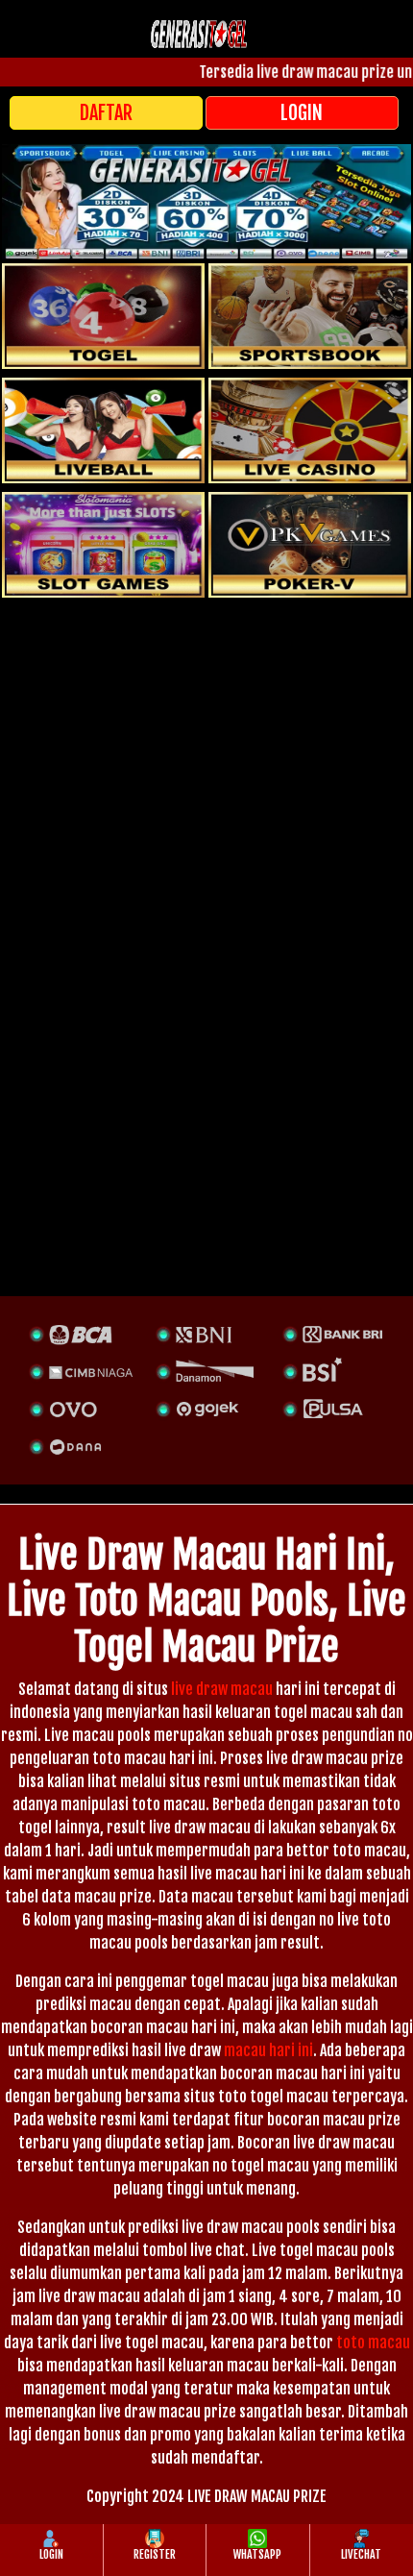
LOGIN (302, 113)
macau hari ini (268, 2050)
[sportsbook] (103, 430)
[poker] (103, 545)
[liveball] (310, 545)
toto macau (373, 2343)
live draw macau (222, 1689)
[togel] (103, 316)
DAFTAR (106, 113)
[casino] (310, 430)
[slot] (310, 316)
